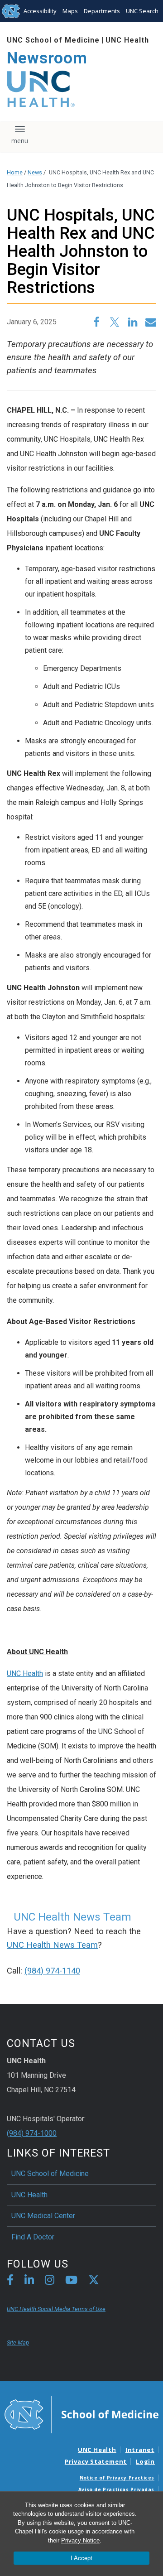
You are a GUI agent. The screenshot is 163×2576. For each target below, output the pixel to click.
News (35, 172)
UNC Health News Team (52, 1945)
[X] (94, 2281)
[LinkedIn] (29, 2281)
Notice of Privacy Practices (117, 2478)
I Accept (81, 2558)
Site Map (18, 2342)
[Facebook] (10, 2281)
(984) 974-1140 (52, 1971)
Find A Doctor (33, 2237)
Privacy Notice (80, 2540)
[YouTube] (71, 2281)
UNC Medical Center (43, 2216)
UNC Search (142, 11)
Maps (70, 11)
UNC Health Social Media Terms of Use (56, 2309)
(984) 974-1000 (32, 2133)
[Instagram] (50, 2281)
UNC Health (127, 40)
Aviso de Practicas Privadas (116, 2489)
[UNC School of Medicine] (81, 2414)
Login (145, 2461)
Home (15, 172)
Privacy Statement (96, 2461)
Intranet (140, 2450)
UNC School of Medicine (53, 40)
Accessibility (40, 11)
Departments (102, 11)
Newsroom (47, 58)
